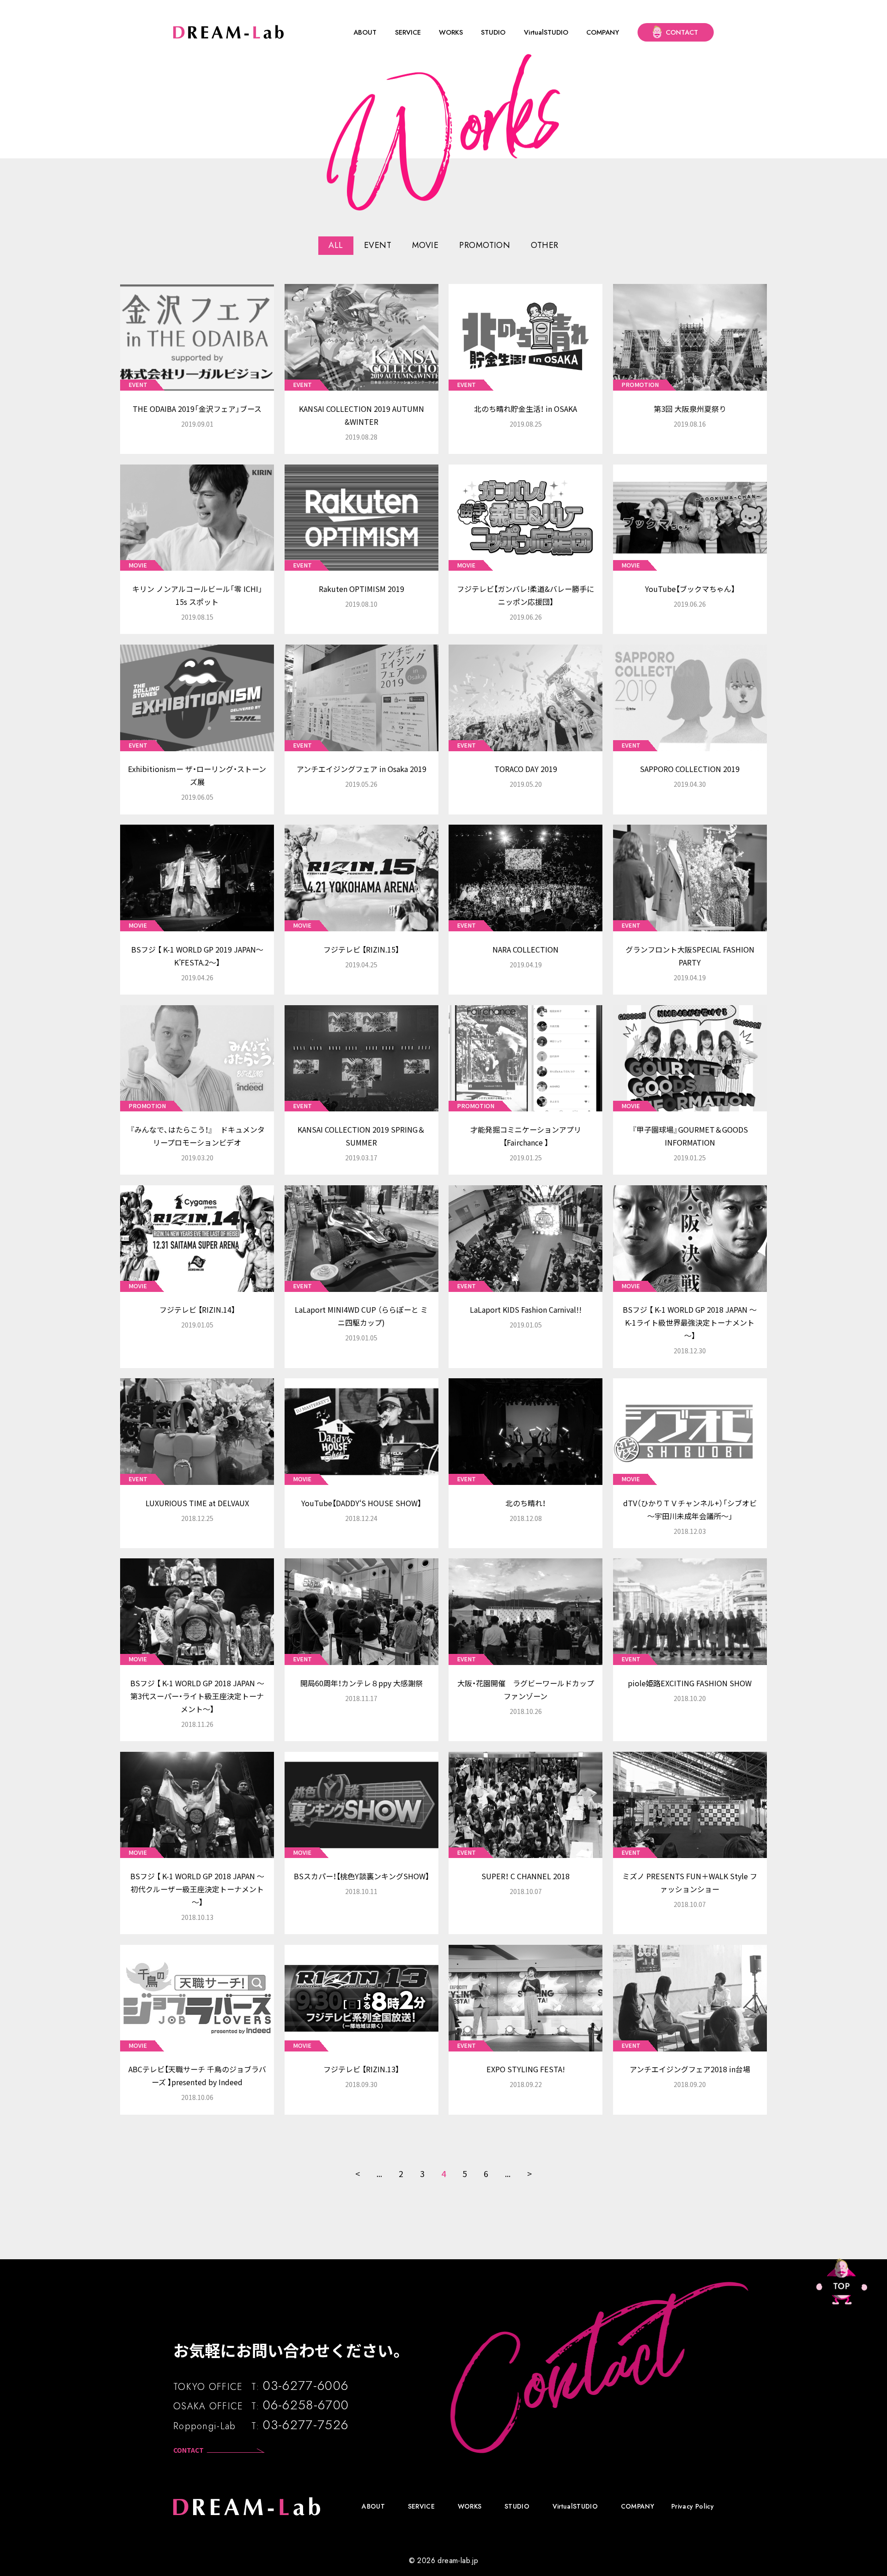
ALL (336, 245)
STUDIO (493, 36)
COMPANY (603, 36)
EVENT (378, 245)
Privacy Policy (693, 2506)
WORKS (451, 36)
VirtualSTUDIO (546, 36)
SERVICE (408, 36)
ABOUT (365, 36)
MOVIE (425, 245)
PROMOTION (485, 245)
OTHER (544, 245)
